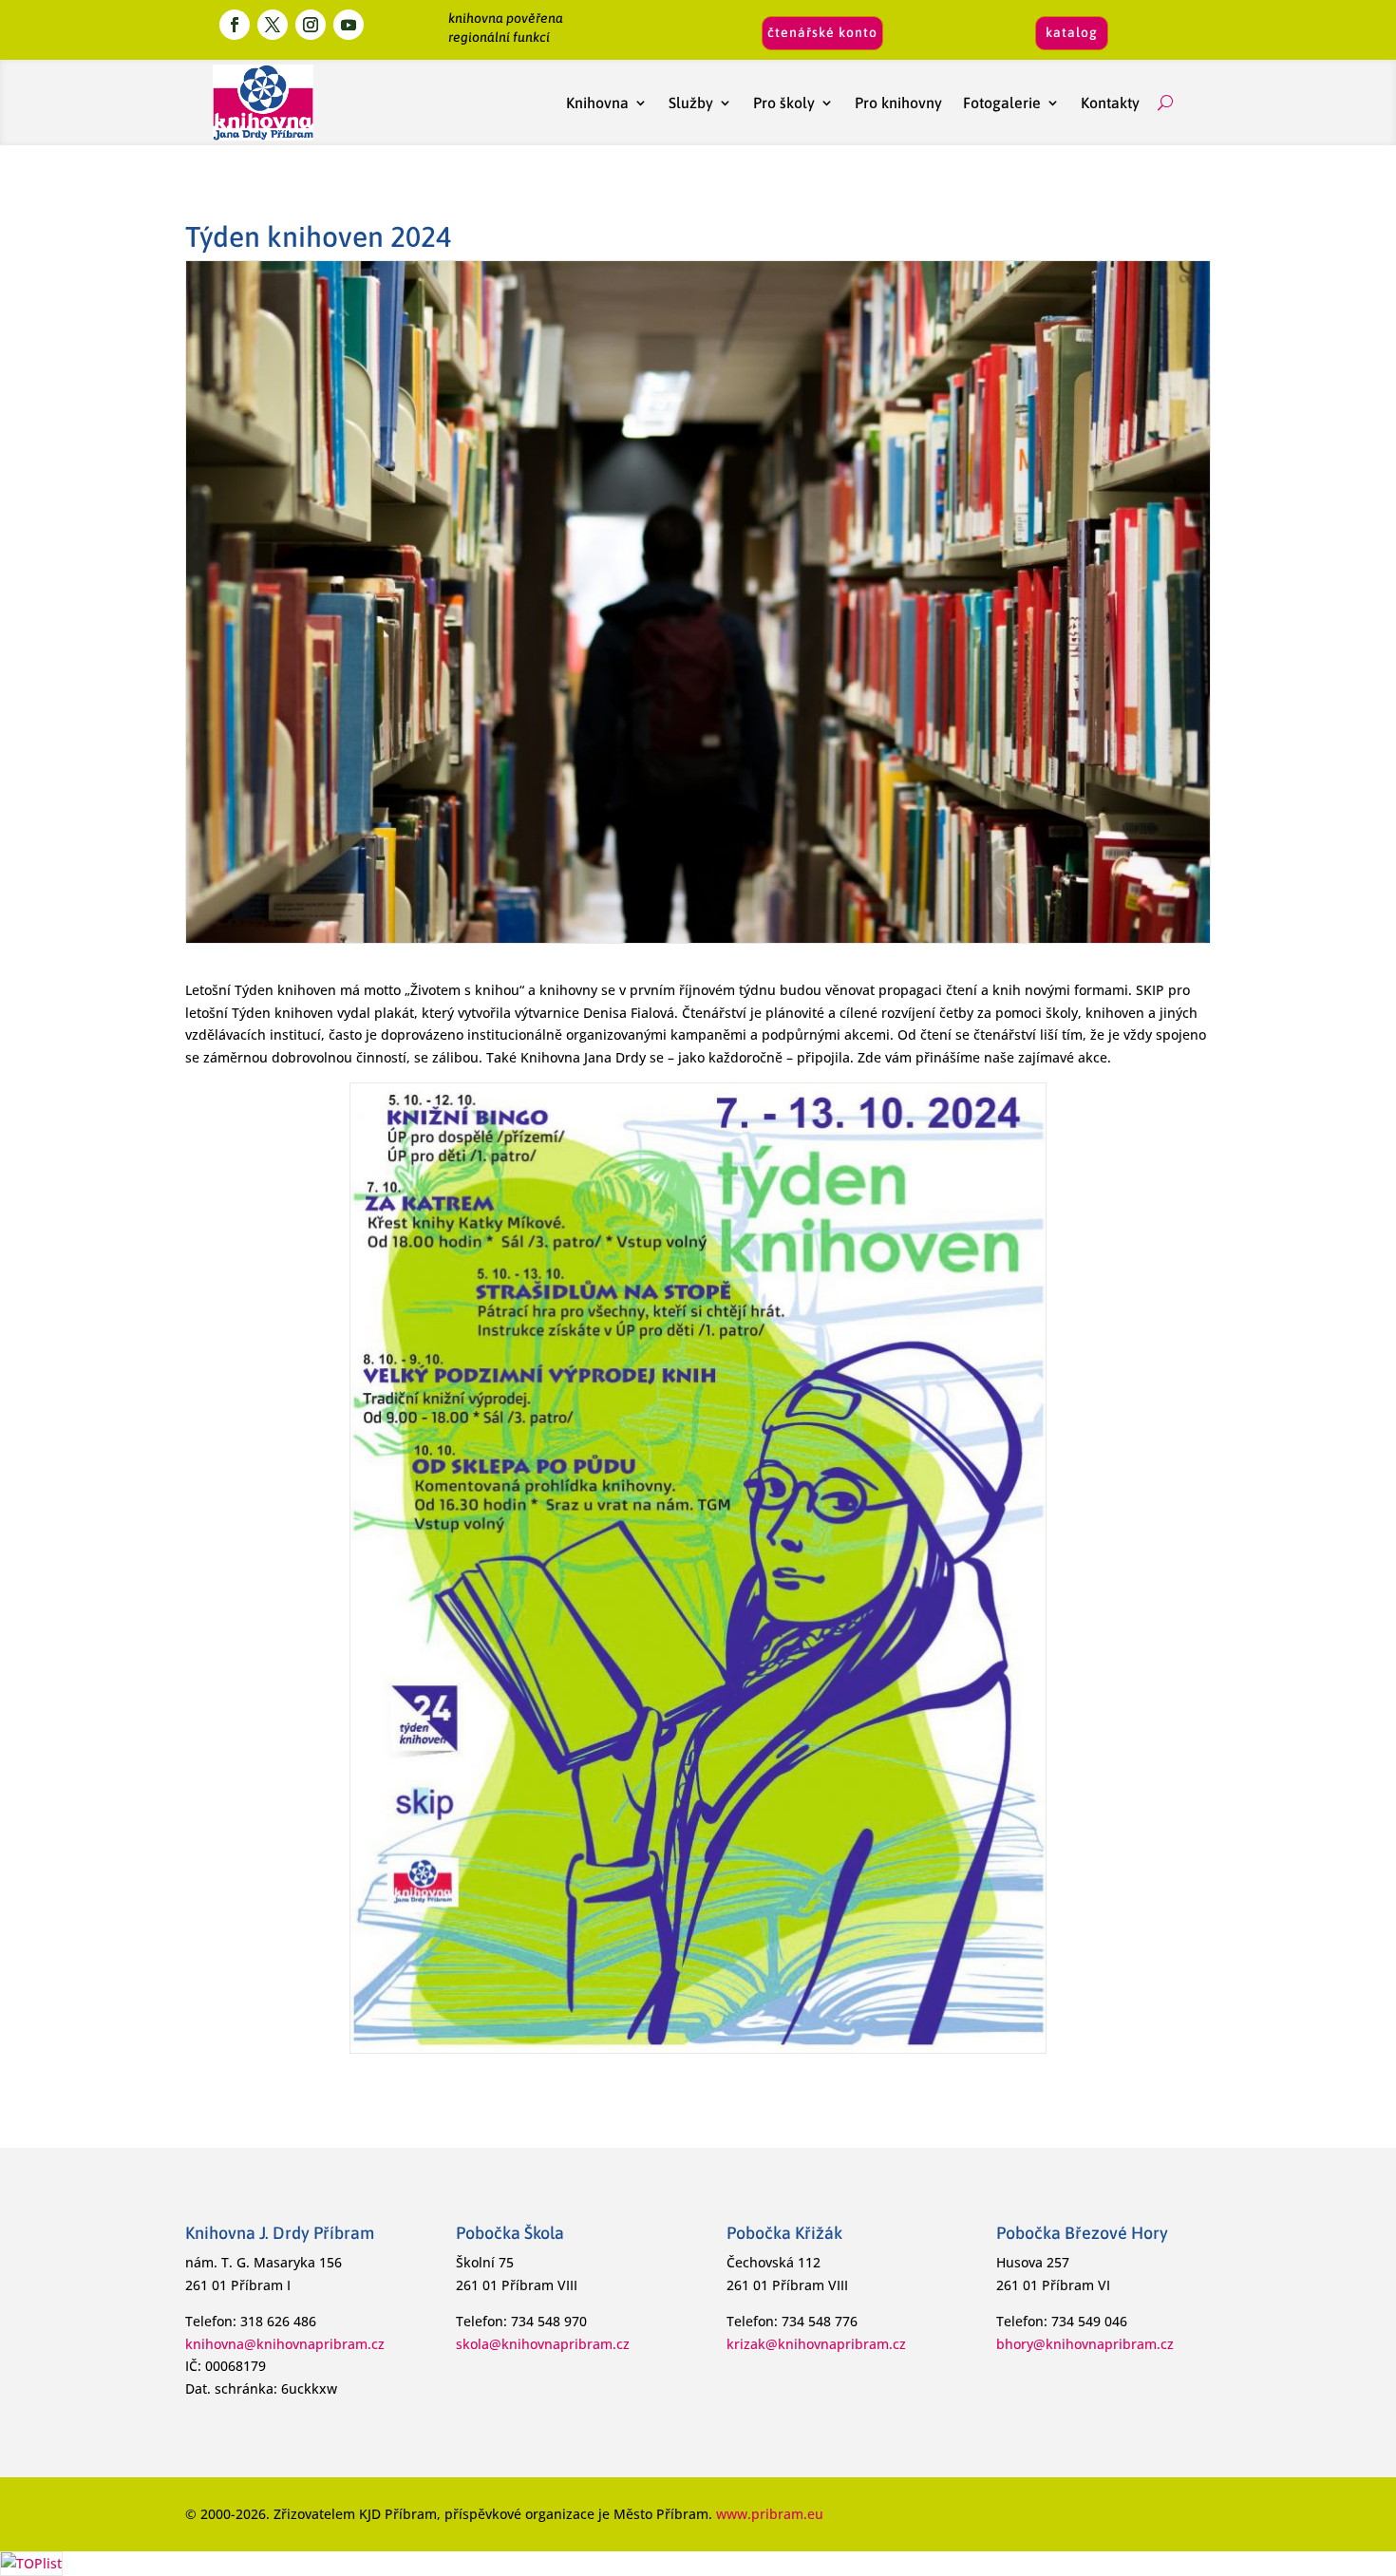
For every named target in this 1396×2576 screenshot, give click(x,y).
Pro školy (784, 103)
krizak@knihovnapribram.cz (816, 2344)
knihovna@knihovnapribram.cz (285, 2344)
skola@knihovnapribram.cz (543, 2344)
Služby (691, 103)
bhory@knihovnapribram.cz (1085, 2344)
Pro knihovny (898, 103)
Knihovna (597, 103)
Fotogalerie (1002, 103)
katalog (1072, 32)
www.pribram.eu (770, 2514)
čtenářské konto (822, 32)
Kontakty (1114, 103)
